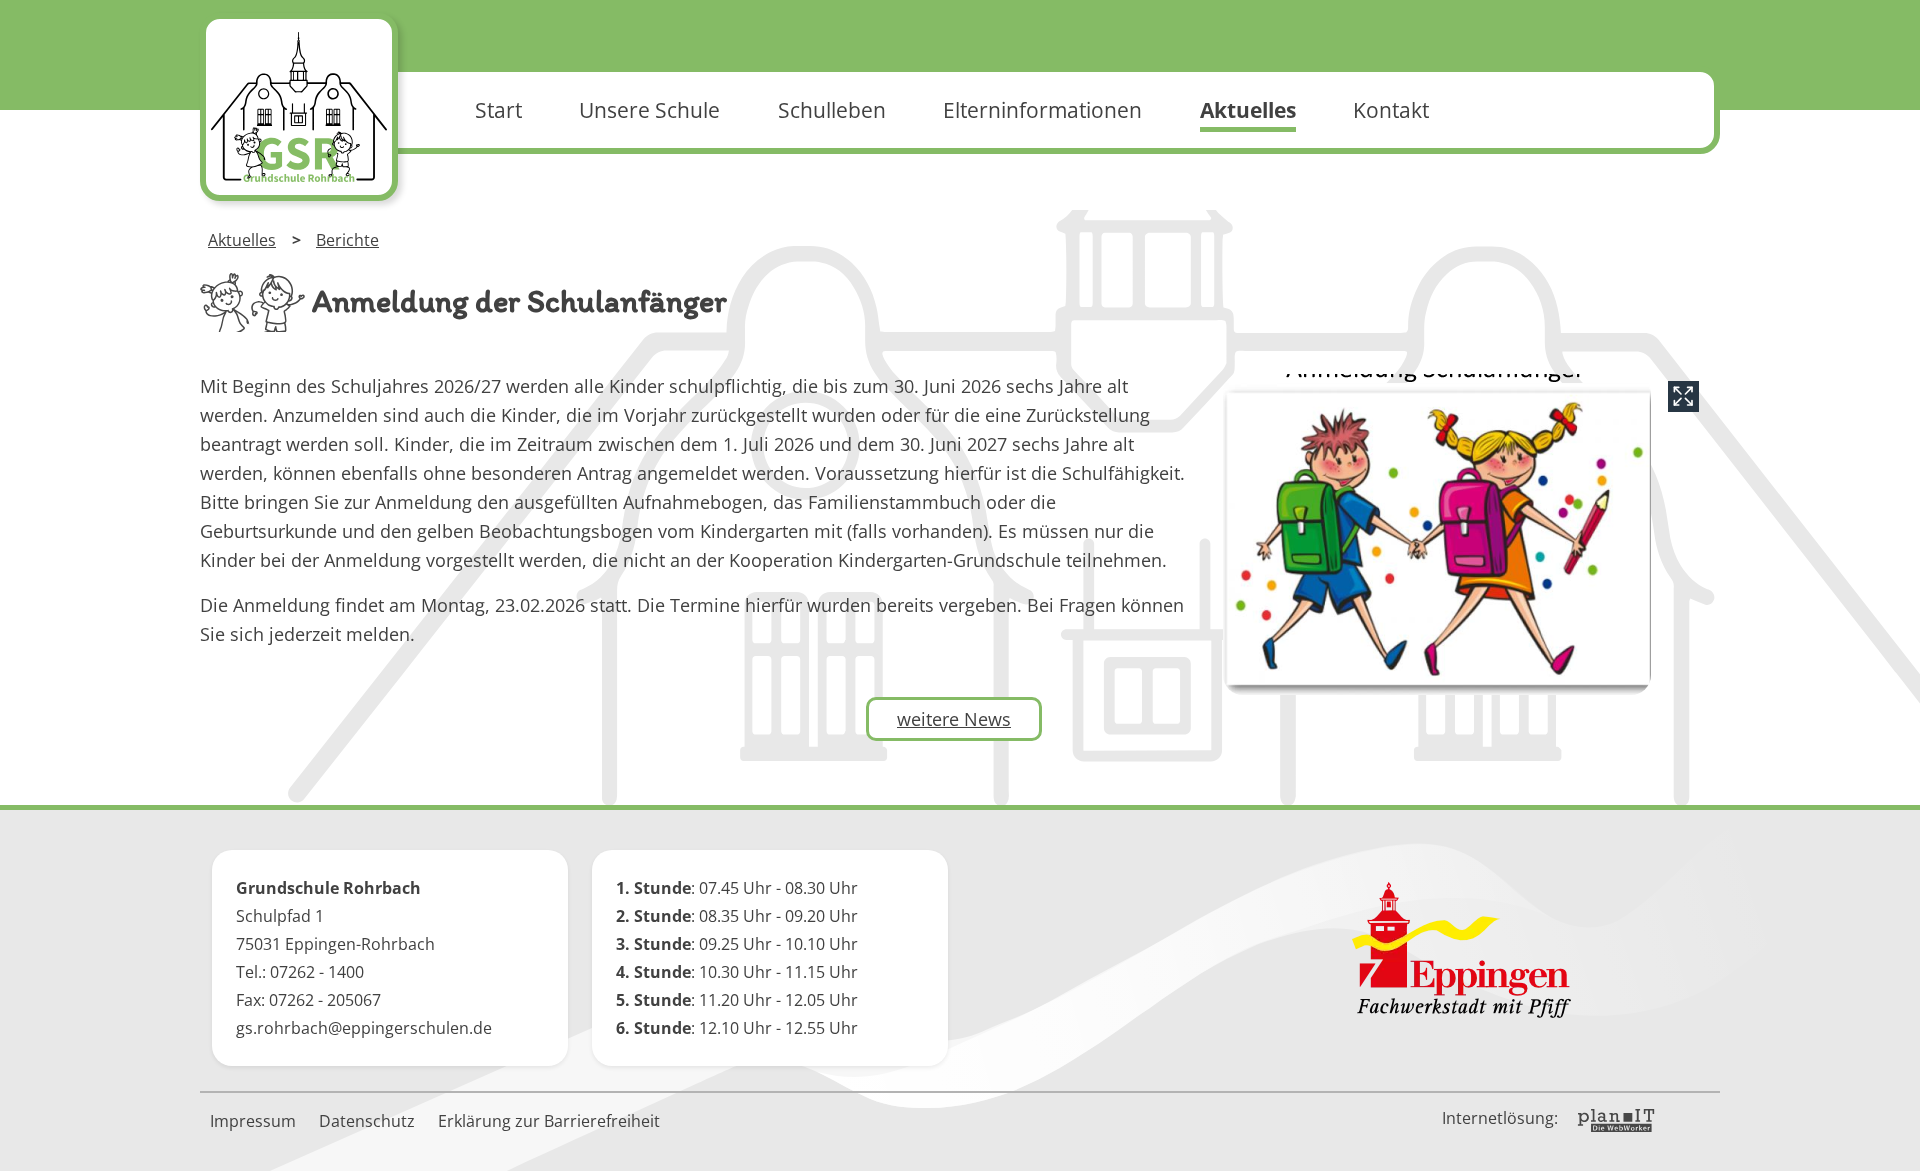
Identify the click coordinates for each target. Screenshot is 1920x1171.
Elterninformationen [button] (1042, 110)
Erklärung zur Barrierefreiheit (549, 1121)
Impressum (253, 1121)
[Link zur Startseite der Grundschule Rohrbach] (299, 107)
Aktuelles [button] (1248, 110)
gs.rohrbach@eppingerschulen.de (364, 1028)
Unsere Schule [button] (649, 110)
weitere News (954, 719)
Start (498, 110)
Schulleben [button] (832, 110)
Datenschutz (367, 1121)
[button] (1890, 1141)
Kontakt (1391, 110)
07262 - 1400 (317, 972)
